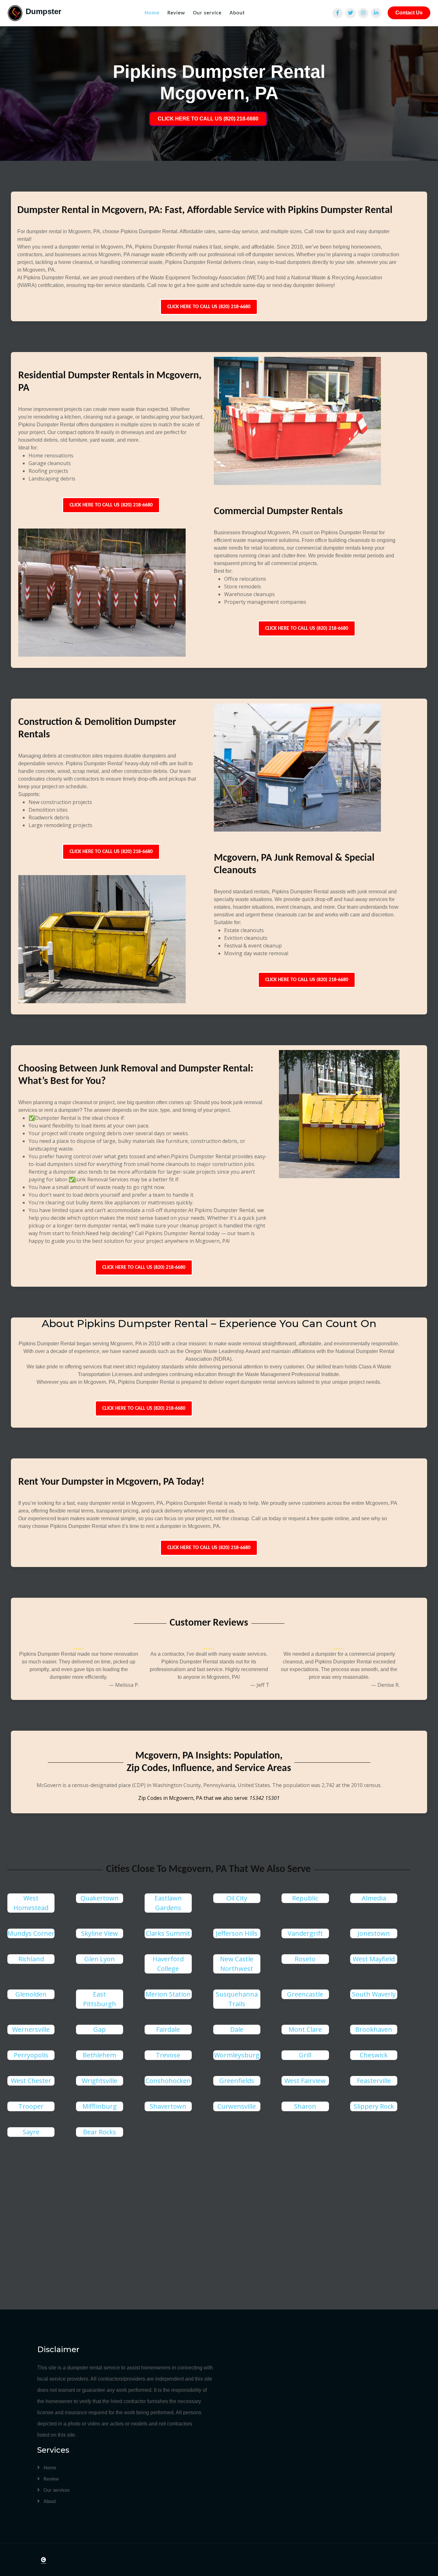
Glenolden (31, 1994)
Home (152, 13)
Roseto (305, 1959)
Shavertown (168, 2106)
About (237, 13)
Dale (237, 2029)
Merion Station (168, 1994)
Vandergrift (305, 1933)
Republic (305, 1898)
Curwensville (237, 2106)
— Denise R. (385, 1685)
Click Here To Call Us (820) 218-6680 (209, 307)
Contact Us (409, 13)
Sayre (31, 2132)
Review (176, 13)
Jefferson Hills (237, 1933)
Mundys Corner (31, 1933)
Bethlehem (99, 2055)
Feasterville (374, 2081)
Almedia (374, 1898)
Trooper (31, 2106)
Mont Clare (305, 2029)
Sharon (305, 2106)
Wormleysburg (237, 2055)
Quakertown (100, 1898)
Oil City (237, 1898)
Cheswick (374, 2055)
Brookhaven (374, 2029)
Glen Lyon (100, 1959)
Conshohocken (168, 2081)
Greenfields (237, 2081)
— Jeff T (260, 1685)
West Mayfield (374, 1959)
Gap (100, 2029)
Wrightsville (100, 2081)
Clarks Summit (168, 1933)
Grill (305, 2055)
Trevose (168, 2055)
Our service (207, 13)
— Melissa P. (124, 1685)
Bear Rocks (100, 2132)
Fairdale (168, 2029)
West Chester (31, 2081)
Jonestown (374, 1933)
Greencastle (305, 1994)
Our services (56, 2490)
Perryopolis (31, 2055)
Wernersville (31, 2029)
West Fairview (305, 2081)
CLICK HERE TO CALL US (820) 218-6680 (208, 119)
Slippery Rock (374, 2106)
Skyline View (100, 1933)
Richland (31, 1959)
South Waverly (374, 1994)
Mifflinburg (100, 2106)
